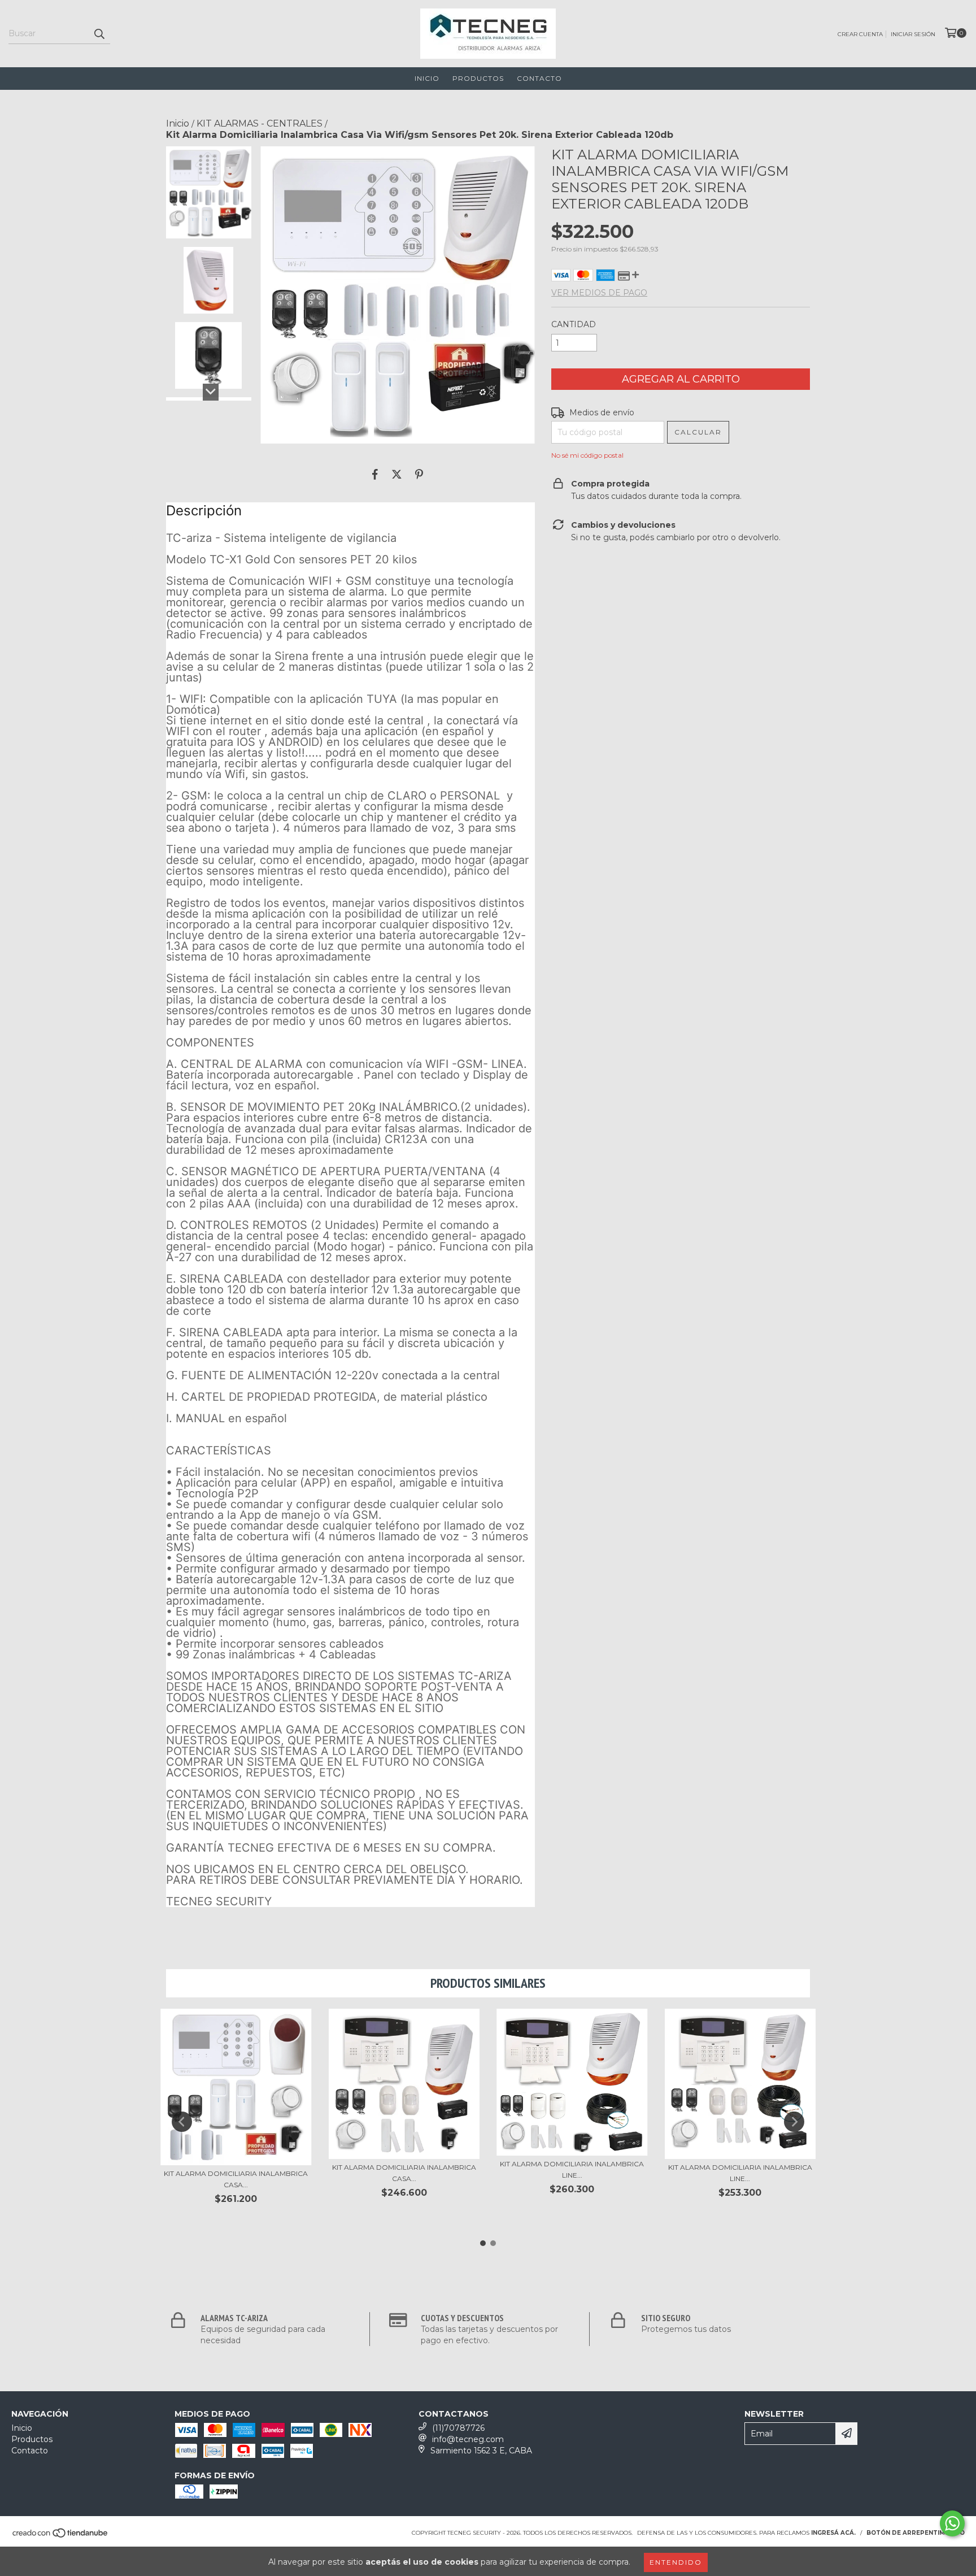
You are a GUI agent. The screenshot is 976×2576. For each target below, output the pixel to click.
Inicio (427, 78)
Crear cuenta (860, 34)
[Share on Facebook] (375, 474)
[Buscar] (99, 34)
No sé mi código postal (587, 455)
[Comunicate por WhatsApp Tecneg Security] (952, 2523)
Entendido (676, 2562)
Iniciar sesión (913, 34)
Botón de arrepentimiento (916, 2533)
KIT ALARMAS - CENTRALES (260, 123)
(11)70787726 (458, 2428)
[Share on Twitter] (397, 474)
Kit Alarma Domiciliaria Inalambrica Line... (572, 2169)
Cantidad (574, 324)
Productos (478, 78)
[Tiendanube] (61, 2536)
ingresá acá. (833, 2533)
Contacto (539, 78)
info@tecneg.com (468, 2439)
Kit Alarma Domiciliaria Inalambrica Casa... (236, 2179)
